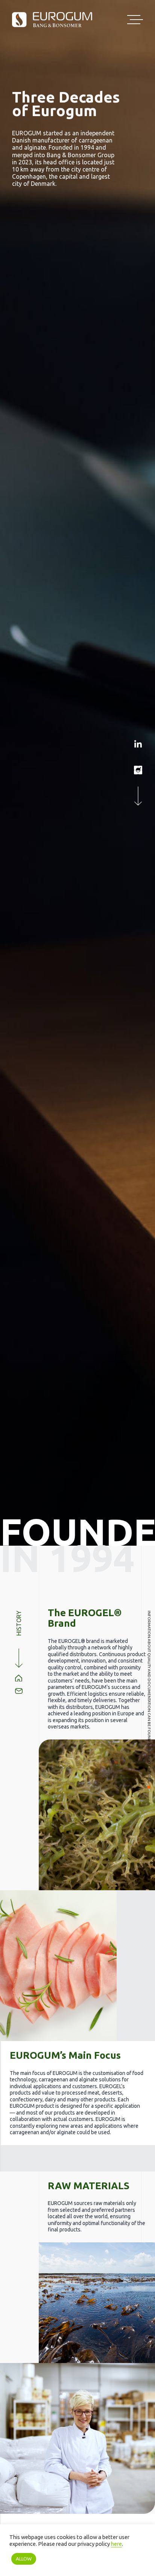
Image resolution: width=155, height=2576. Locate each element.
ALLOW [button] (24, 2559)
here (116, 2544)
